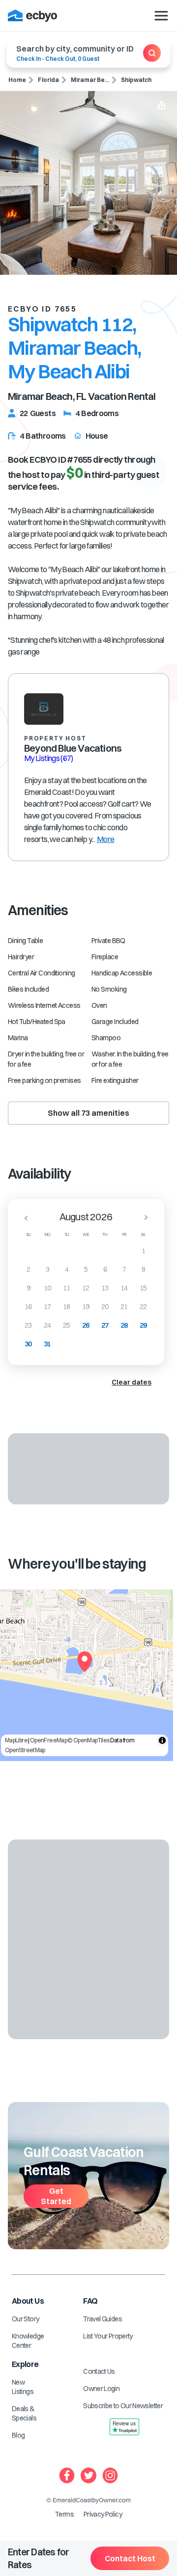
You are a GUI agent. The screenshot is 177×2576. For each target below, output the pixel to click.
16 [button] (28, 1307)
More (105, 839)
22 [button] (143, 1307)
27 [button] (105, 1325)
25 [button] (67, 1325)
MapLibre (16, 1740)
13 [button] (105, 1288)
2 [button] (28, 1269)
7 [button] (124, 1269)
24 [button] (47, 1325)
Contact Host (130, 2558)
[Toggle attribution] (162, 1740)
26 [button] (86, 1325)
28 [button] (124, 1325)
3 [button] (47, 1269)
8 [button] (143, 1269)
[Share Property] (162, 106)
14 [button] (124, 1288)
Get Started (56, 2196)
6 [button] (105, 1269)
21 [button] (124, 1307)
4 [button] (67, 1269)
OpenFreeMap (48, 1740)
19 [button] (86, 1307)
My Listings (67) (49, 758)
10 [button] (47, 1288)
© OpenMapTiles (88, 1740)
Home (17, 80)
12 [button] (86, 1288)
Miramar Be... (90, 80)
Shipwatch (136, 80)
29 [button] (143, 1325)
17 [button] (47, 1307)
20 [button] (105, 1307)
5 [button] (86, 1269)
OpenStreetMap (25, 1750)
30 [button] (28, 1344)
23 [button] (28, 1325)
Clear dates (132, 1382)
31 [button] (47, 1344)
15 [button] (143, 1288)
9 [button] (28, 1288)
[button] (23, 1218)
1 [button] (143, 1251)
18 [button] (67, 1307)
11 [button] (67, 1288)
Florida (48, 80)
